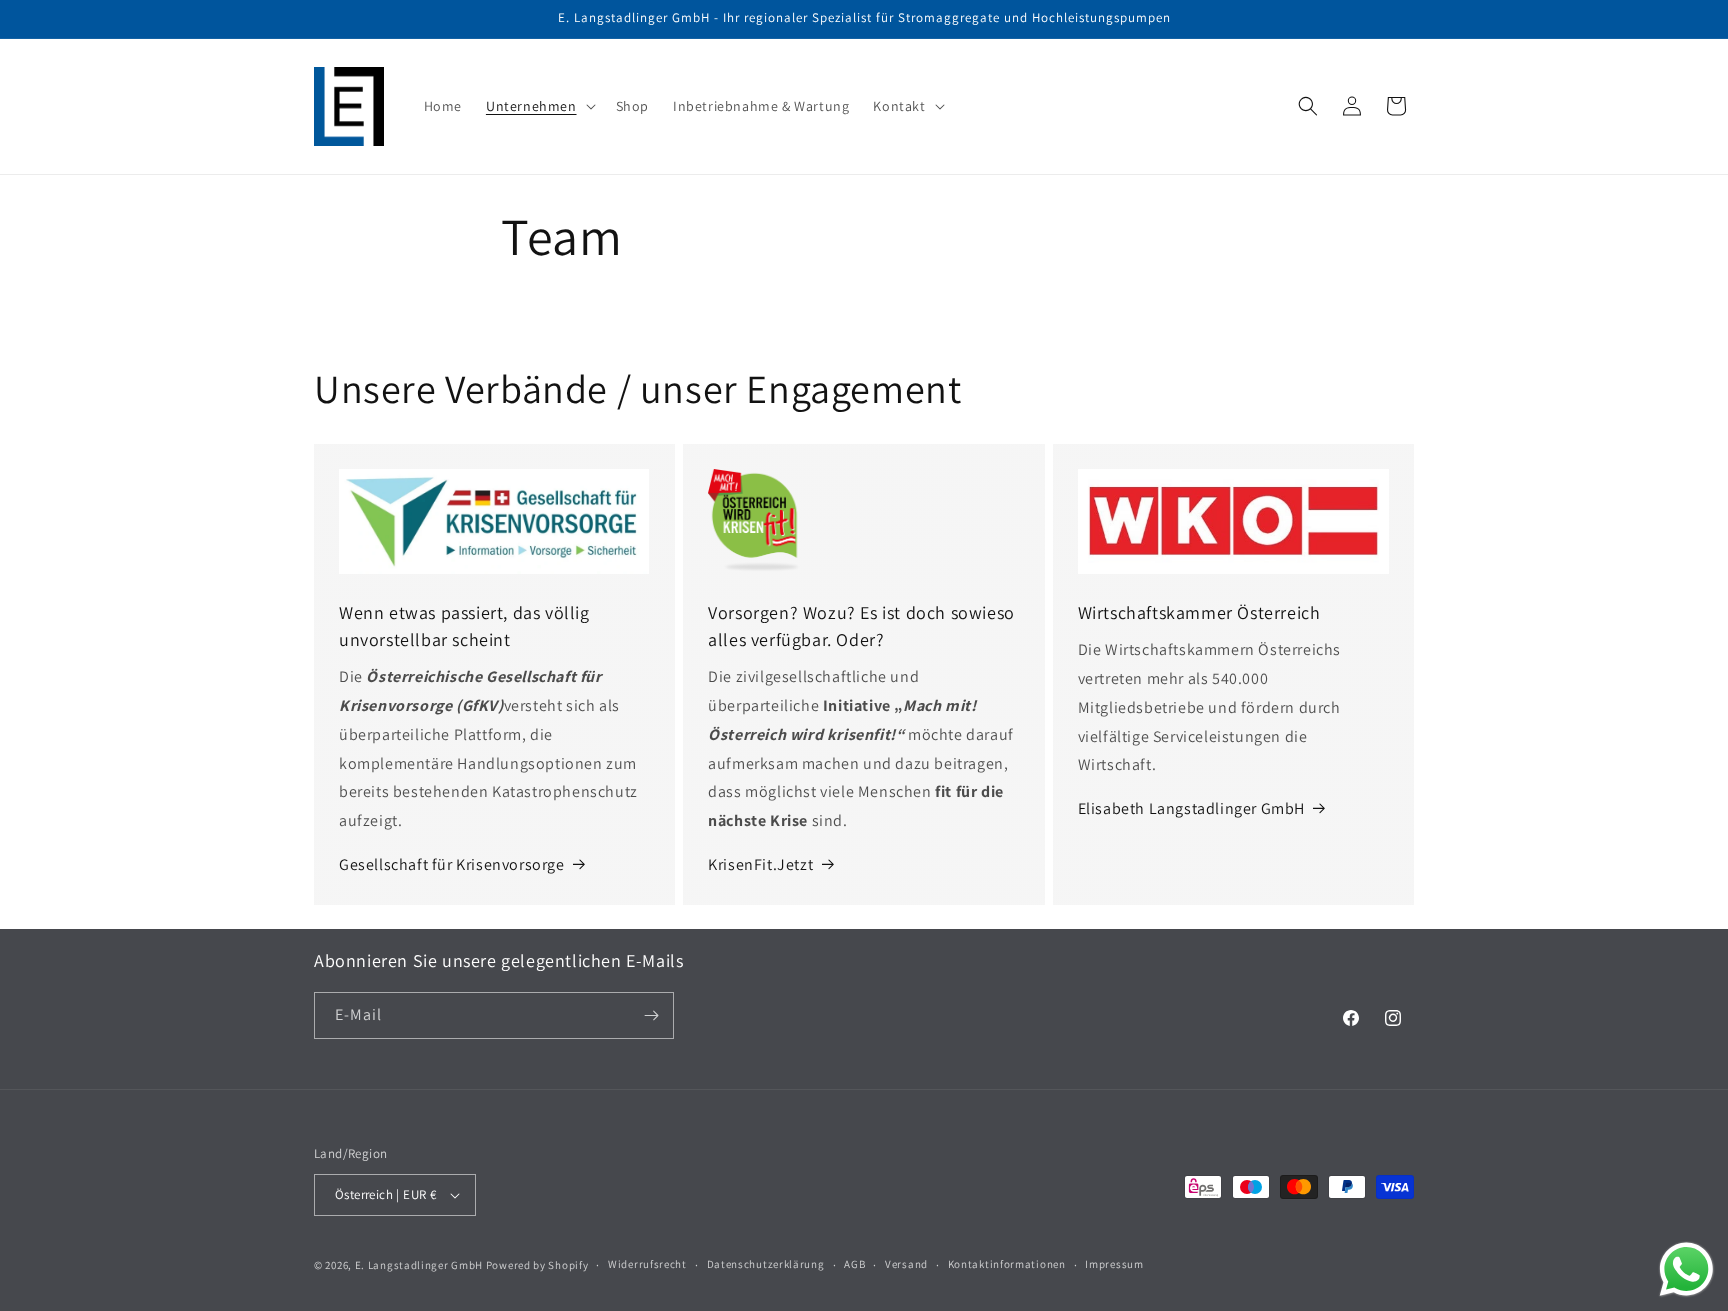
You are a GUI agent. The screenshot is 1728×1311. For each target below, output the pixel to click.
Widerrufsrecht (647, 1264)
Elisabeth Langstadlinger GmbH (1191, 808)
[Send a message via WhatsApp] (1686, 1269)
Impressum (1114, 1264)
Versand (906, 1264)
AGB (854, 1264)
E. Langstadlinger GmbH (419, 1265)
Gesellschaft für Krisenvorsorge (452, 864)
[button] (539, 106)
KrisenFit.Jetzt (760, 864)
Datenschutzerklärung (766, 1264)
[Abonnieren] (651, 1015)
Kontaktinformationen (1007, 1264)
